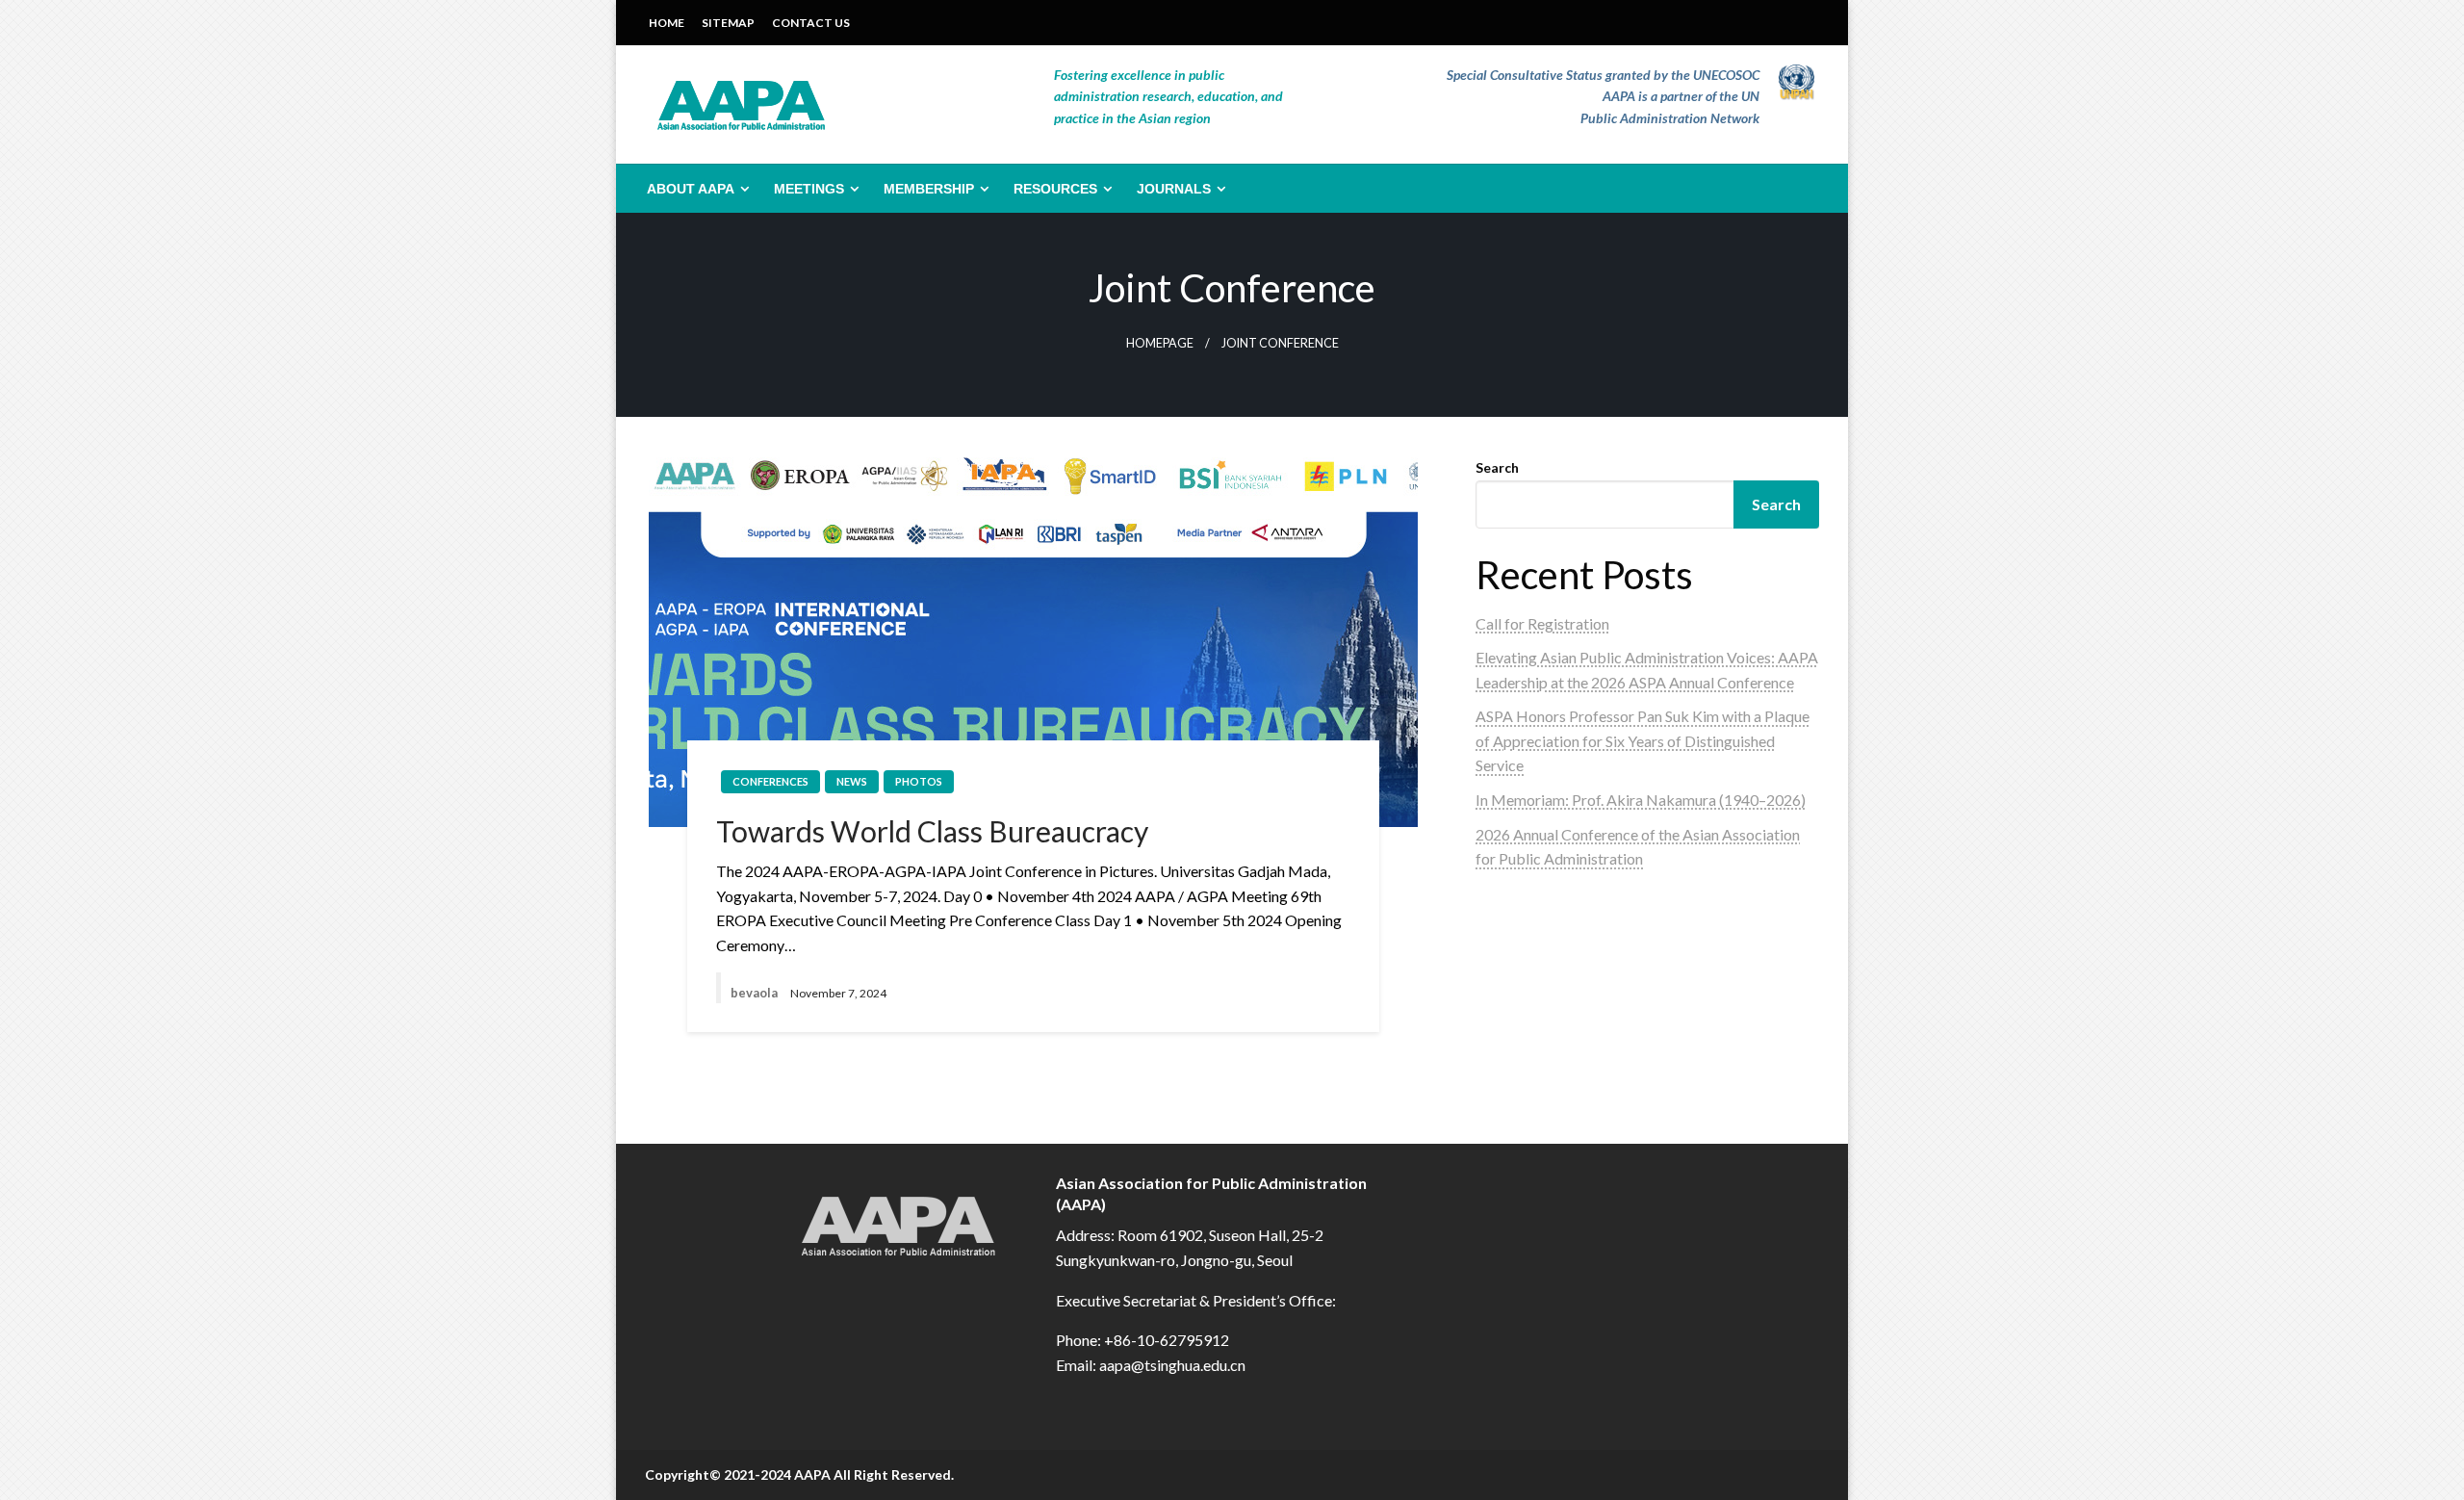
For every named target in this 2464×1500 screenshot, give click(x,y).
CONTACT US (811, 23)
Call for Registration (1542, 623)
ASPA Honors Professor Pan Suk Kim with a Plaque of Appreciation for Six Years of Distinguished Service (1643, 740)
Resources (1055, 189)
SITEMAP (728, 23)
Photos (919, 781)
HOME (667, 23)
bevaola (756, 993)
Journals (1174, 189)
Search (1497, 467)
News (852, 781)
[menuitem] (694, 189)
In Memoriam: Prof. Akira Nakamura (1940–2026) (1641, 800)
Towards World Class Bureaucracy (932, 831)
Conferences (770, 781)
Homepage (1160, 343)
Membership (929, 189)
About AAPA (691, 189)
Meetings (809, 189)
